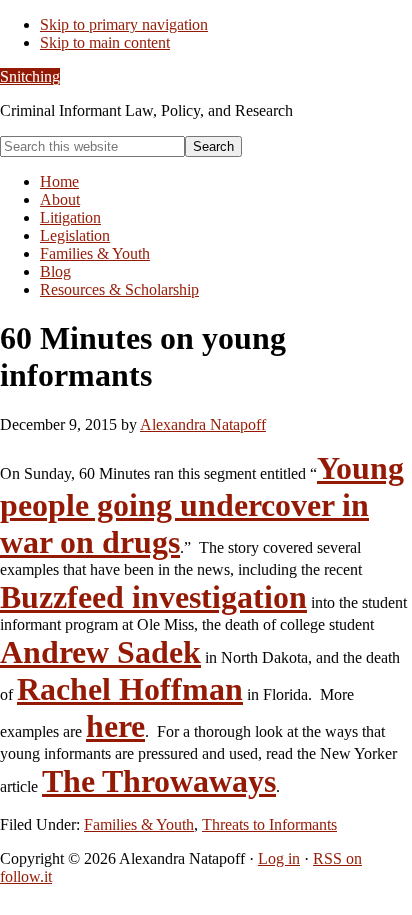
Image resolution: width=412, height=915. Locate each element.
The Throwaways (159, 781)
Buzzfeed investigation (153, 597)
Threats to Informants (269, 824)
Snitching (30, 76)
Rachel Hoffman (130, 689)
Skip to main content (105, 42)
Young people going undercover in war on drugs (202, 505)
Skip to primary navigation (124, 24)
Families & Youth (139, 824)
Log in (279, 858)
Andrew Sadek (100, 652)
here (115, 726)
